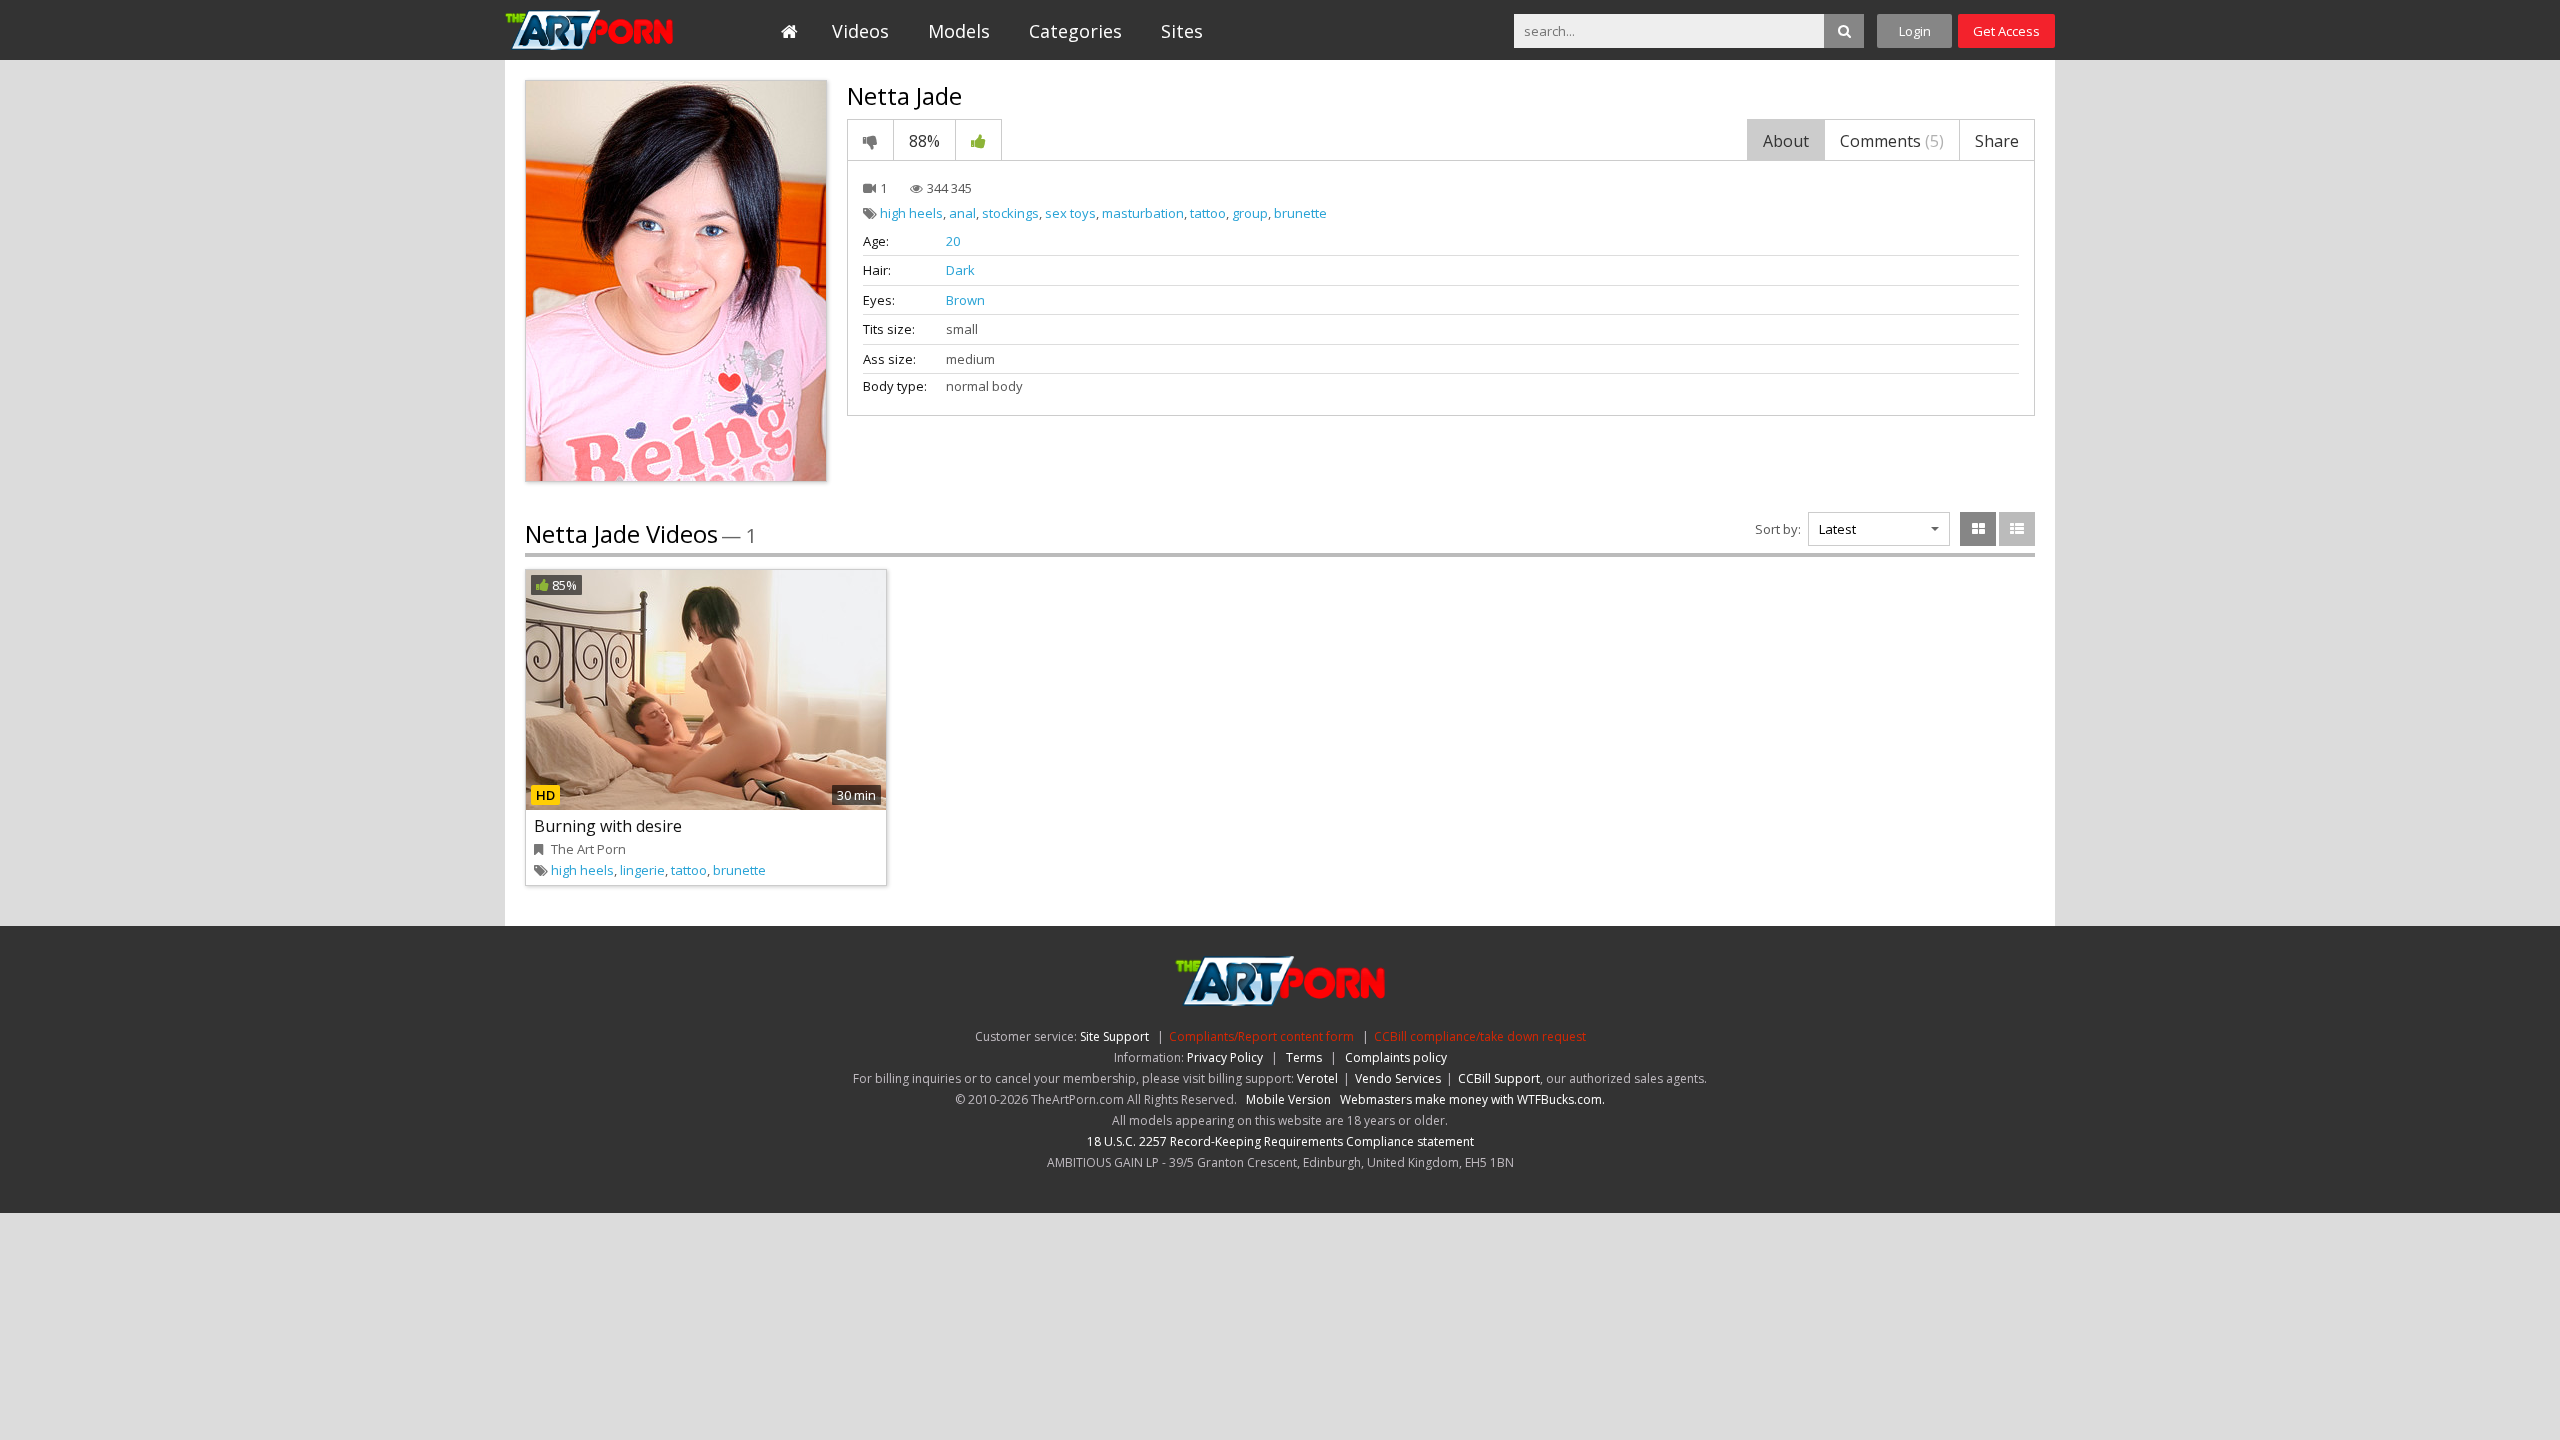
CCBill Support (1499, 1078)
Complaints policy (1396, 1057)
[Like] (978, 140)
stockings (1010, 213)
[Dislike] (870, 140)
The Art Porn (596, 30)
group (1250, 213)
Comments (1892, 141)
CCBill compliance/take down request (1480, 1036)
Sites (1182, 31)
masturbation (1143, 213)
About (1786, 141)
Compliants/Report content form (1261, 1036)
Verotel (1317, 1078)
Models (959, 31)
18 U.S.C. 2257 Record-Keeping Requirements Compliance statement (1280, 1141)
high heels (911, 213)
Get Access (2006, 31)
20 (953, 241)
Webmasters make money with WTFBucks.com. (1472, 1099)
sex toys (1070, 213)
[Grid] (1978, 529)
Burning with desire (608, 826)
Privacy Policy (1225, 1057)
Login (1915, 31)
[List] (2017, 529)
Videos (860, 31)
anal (962, 213)
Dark (960, 270)
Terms (1304, 1057)
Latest (1837, 529)
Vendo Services (1398, 1078)
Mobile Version (1288, 1099)
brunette (1300, 213)
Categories (1075, 31)
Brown (965, 300)
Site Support (1114, 1036)
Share (1997, 141)
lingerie (642, 870)
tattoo (1208, 213)
